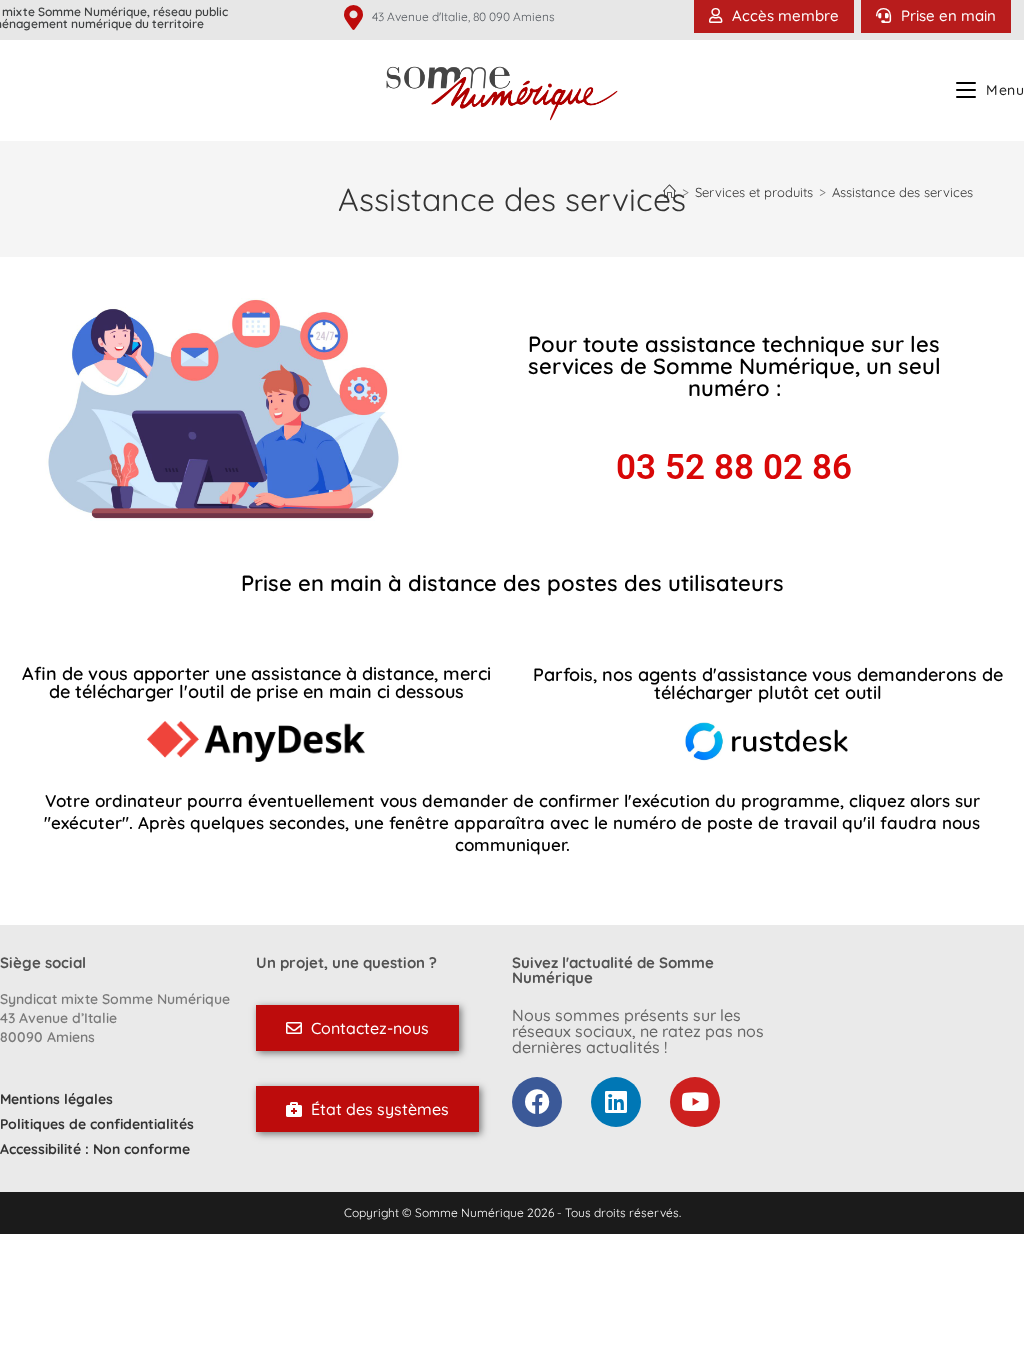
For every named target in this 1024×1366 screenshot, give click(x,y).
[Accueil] (669, 192)
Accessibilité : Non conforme (95, 1149)
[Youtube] (695, 1102)
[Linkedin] (616, 1102)
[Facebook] (537, 1102)
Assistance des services (902, 192)
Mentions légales (56, 1099)
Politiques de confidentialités (97, 1124)
